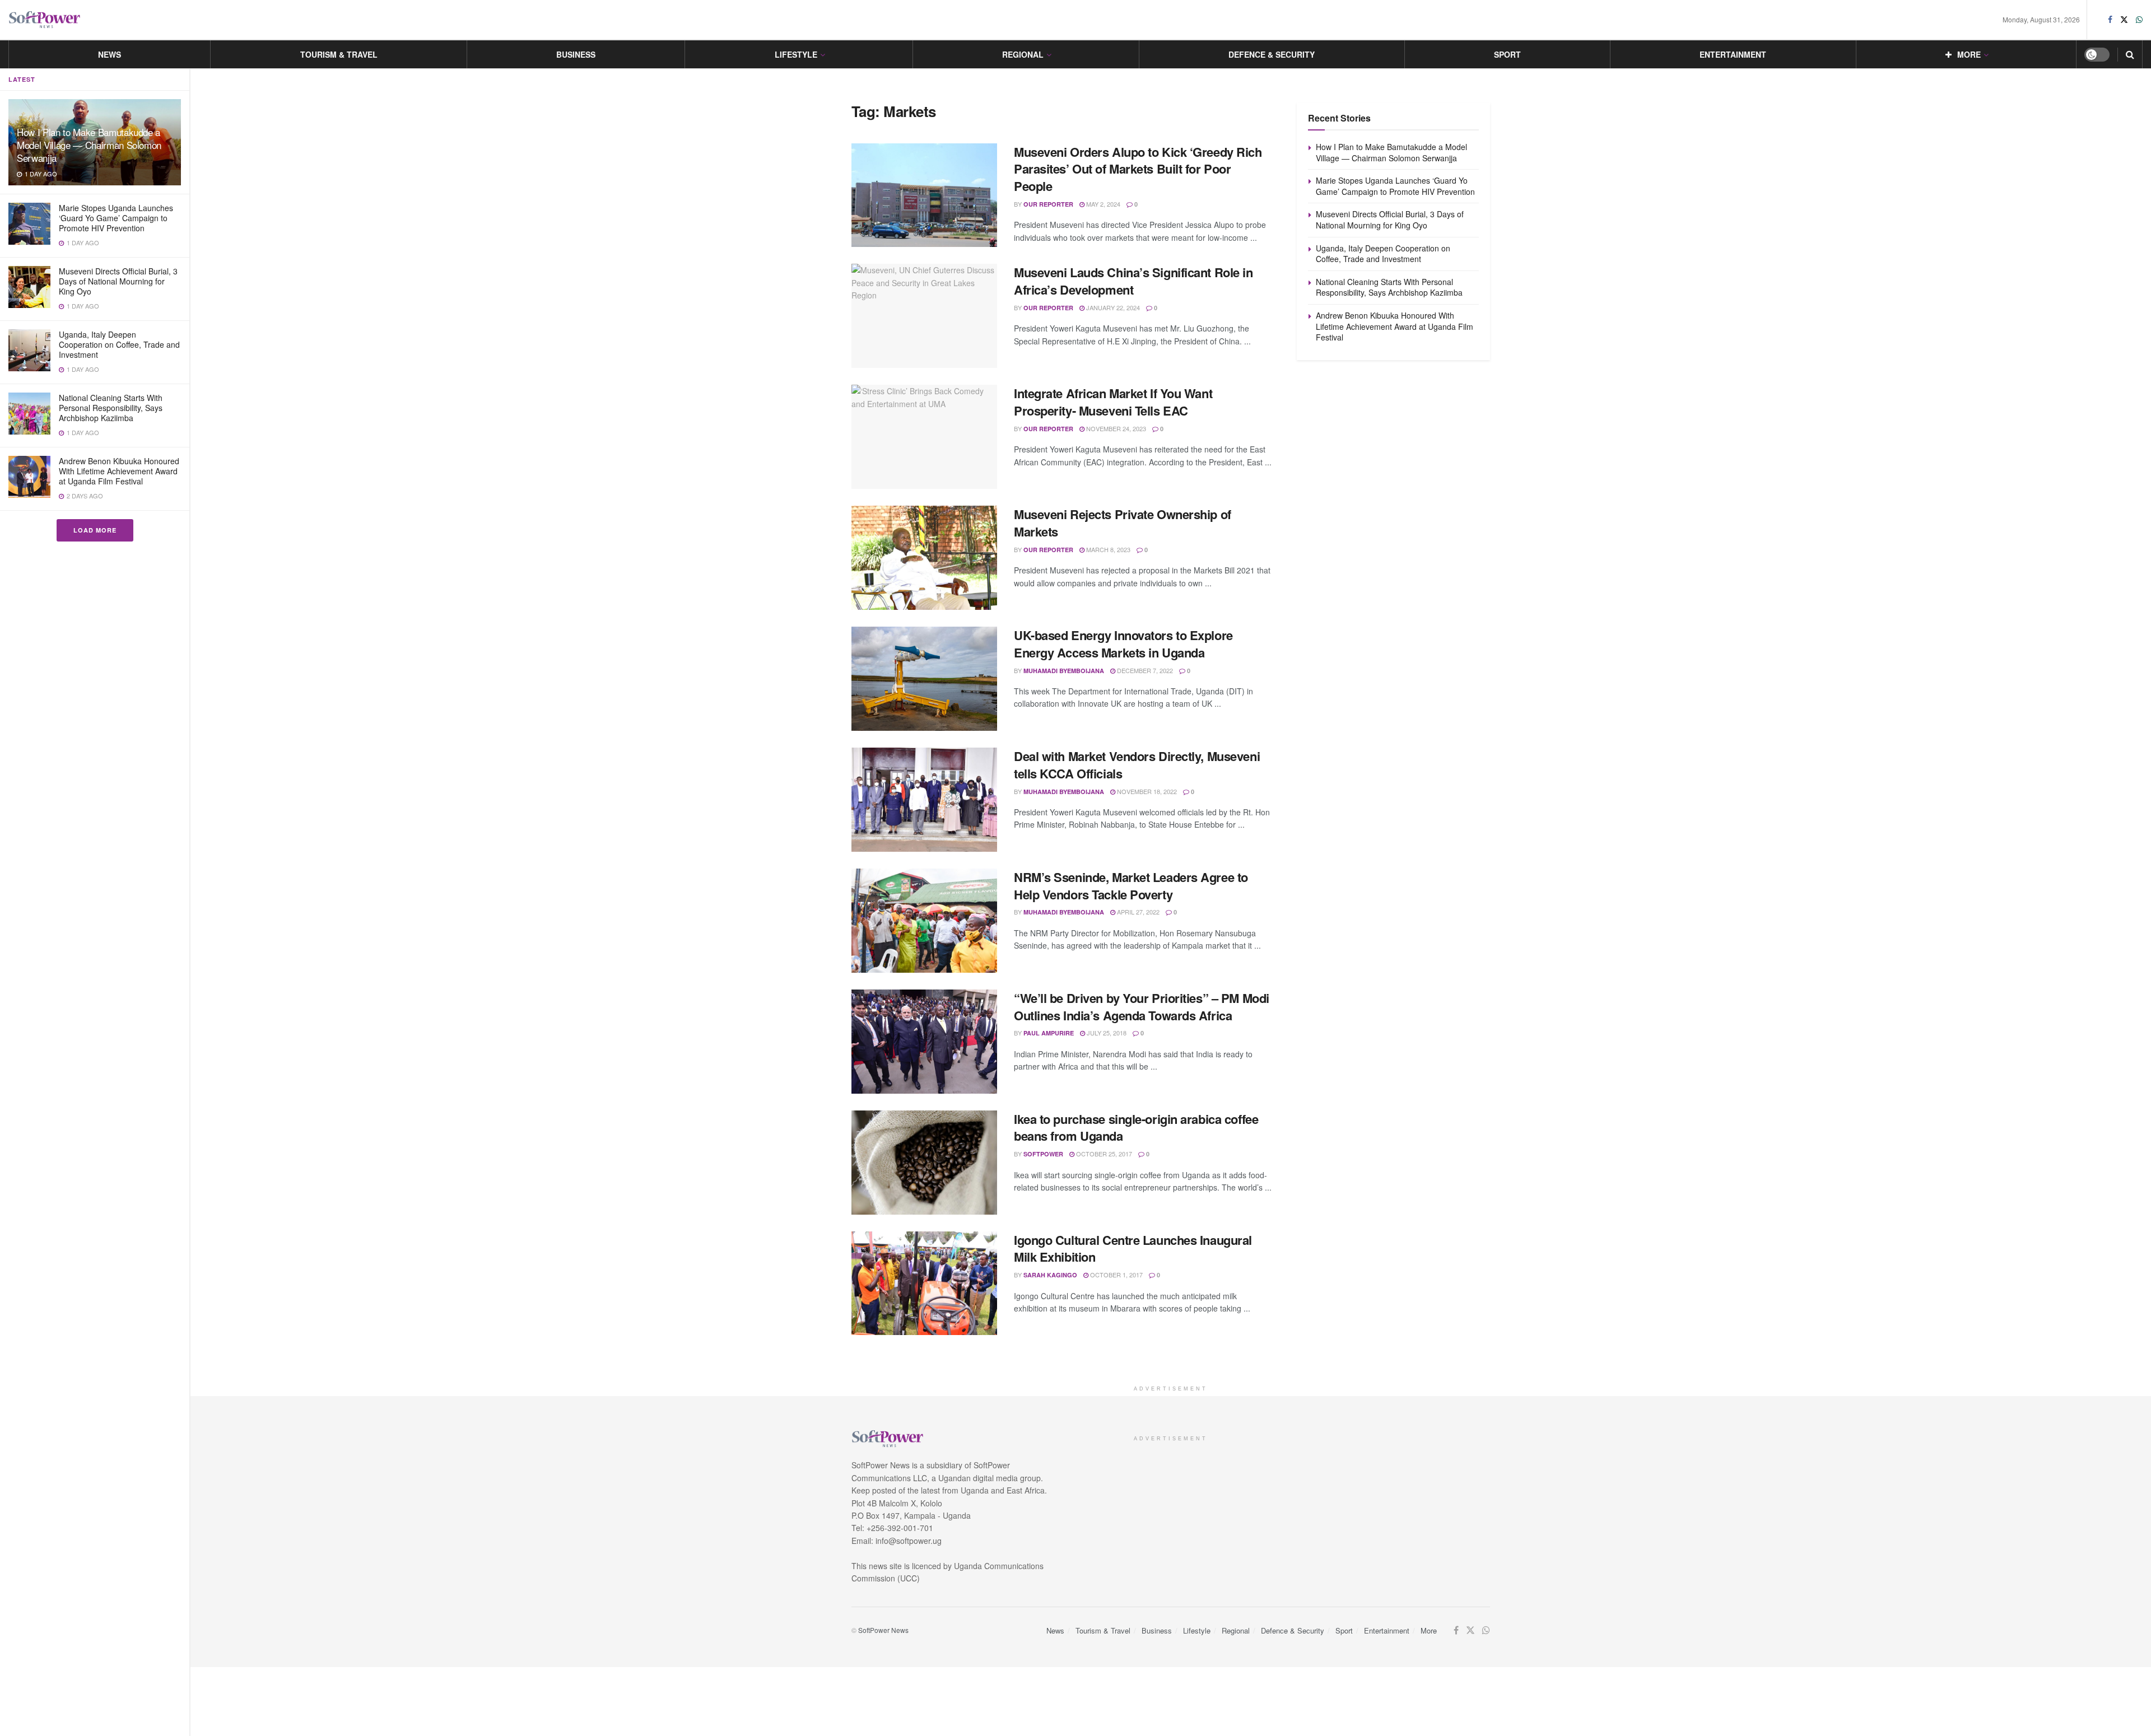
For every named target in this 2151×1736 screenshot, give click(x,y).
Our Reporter (1048, 204)
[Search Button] (2130, 54)
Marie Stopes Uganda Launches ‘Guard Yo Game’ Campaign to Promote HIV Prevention (116, 218)
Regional (1023, 54)
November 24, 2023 (1115, 428)
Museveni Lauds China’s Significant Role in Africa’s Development (1133, 281)
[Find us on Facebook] (2110, 20)
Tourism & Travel (339, 54)
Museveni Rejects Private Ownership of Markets (1123, 523)
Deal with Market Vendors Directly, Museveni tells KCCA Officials (1137, 765)
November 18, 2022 (1146, 791)
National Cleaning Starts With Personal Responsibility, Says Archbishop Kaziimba (111, 408)
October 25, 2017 (1103, 1154)
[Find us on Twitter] (2124, 20)
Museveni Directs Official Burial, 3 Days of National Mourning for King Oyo (118, 281)
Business (576, 54)
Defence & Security (1272, 54)
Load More (95, 530)
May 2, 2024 (1102, 204)
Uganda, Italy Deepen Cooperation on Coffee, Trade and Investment (119, 344)
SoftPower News (883, 1630)
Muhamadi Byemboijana (1064, 671)
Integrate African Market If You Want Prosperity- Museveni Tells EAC (1113, 402)
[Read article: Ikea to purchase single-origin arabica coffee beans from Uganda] (924, 1163)
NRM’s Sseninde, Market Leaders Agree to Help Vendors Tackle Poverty (1131, 886)
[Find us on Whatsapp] (2139, 20)
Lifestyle (796, 54)
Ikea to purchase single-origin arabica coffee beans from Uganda (1136, 1128)
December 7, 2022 (1144, 670)
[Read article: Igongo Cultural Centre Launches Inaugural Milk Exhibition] (924, 1284)
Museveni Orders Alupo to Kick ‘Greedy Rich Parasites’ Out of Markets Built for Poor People (1138, 169)
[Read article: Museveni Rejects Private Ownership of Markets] (924, 558)
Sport (1507, 54)
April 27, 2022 (1137, 912)
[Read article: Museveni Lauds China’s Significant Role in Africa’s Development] (924, 316)
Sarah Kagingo (1050, 1275)
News (110, 54)
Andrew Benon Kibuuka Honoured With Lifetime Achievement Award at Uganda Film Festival (119, 471)
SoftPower (1043, 1154)
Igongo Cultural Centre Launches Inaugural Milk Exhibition (1133, 1249)
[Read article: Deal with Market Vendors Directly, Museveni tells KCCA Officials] (924, 800)
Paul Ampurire (1049, 1033)
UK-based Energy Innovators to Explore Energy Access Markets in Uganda (1123, 644)
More (1969, 54)
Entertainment (1733, 54)
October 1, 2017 (1116, 1275)
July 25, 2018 (1106, 1033)
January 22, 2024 (1112, 307)
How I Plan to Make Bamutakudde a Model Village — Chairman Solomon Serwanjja (89, 145)
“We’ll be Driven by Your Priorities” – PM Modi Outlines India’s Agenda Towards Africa (1142, 1007)
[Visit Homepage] (45, 20)
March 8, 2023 (1107, 549)
